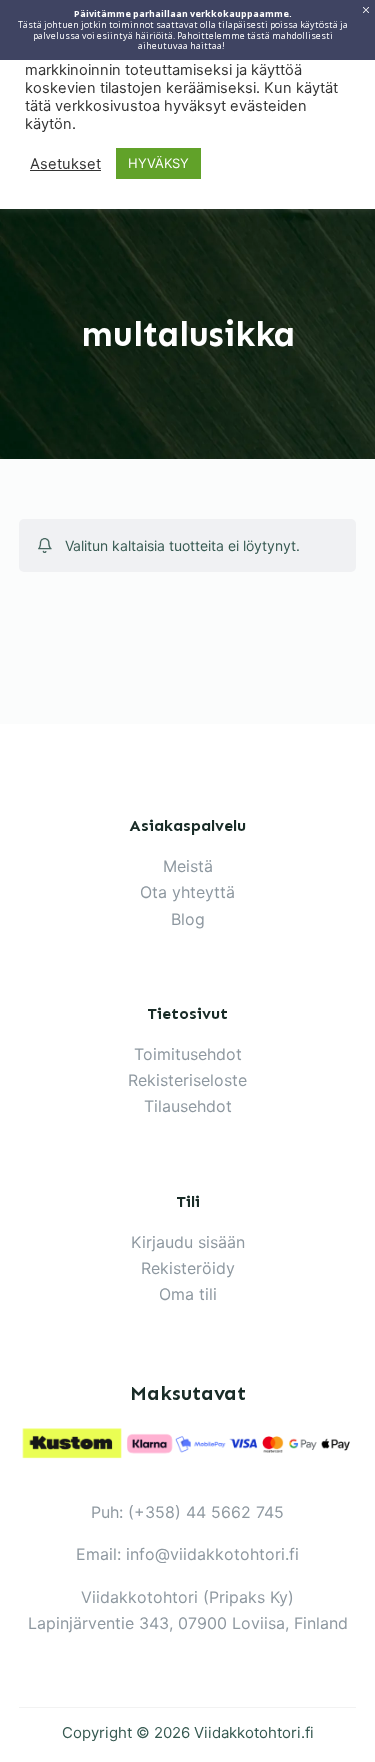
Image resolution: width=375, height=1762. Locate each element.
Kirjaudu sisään (188, 1242)
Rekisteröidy (188, 1268)
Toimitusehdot (188, 1054)
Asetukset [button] (65, 164)
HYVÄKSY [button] (158, 163)
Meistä (188, 866)
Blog (188, 919)
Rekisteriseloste (187, 1080)
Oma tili (188, 1294)
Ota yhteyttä (187, 892)
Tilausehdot (188, 1106)
